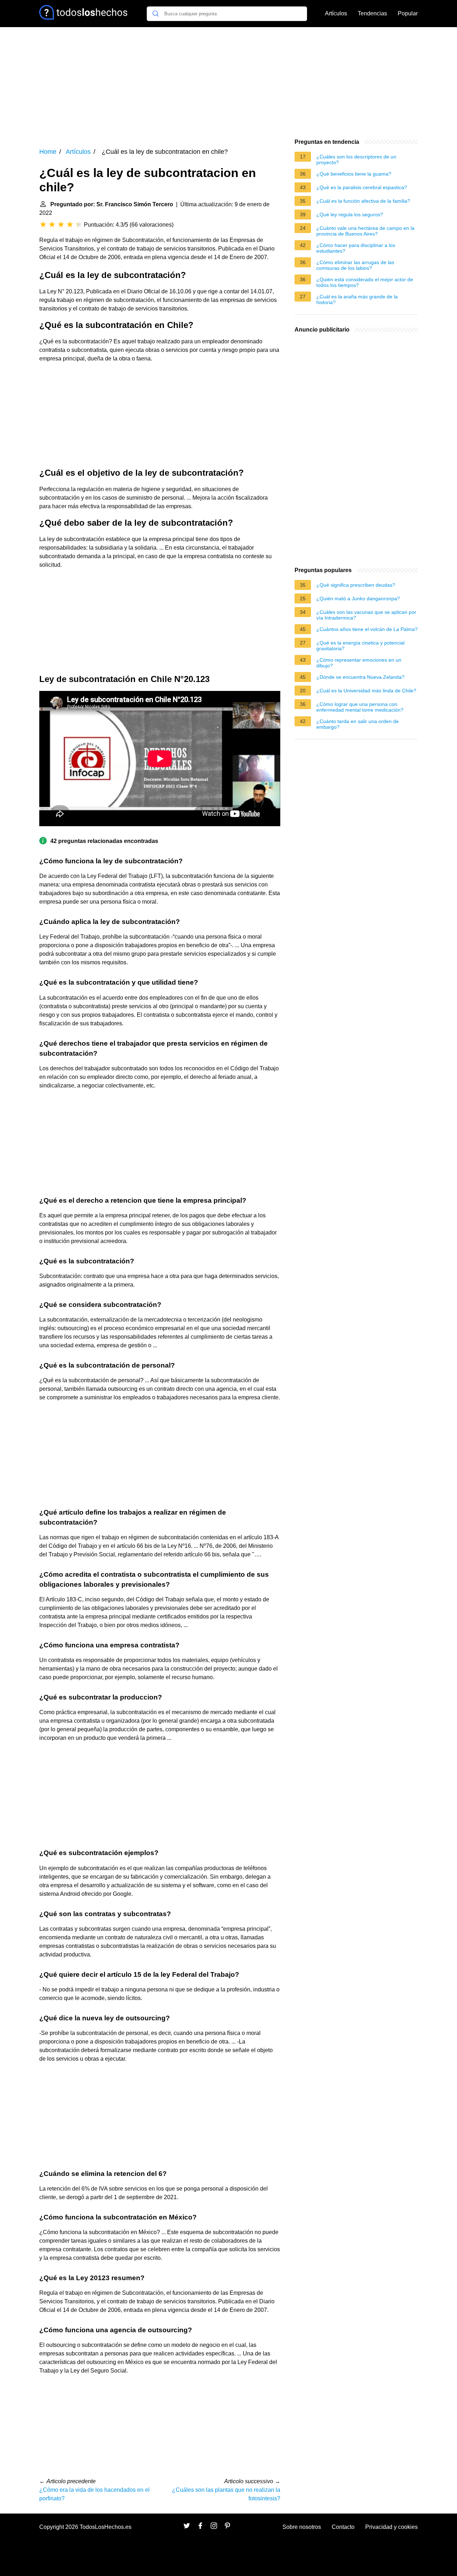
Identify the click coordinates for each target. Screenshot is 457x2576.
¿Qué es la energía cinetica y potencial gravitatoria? (360, 646)
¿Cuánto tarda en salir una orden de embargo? (358, 724)
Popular (408, 13)
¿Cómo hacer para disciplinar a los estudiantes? (356, 248)
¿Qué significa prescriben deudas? (356, 585)
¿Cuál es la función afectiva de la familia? (363, 201)
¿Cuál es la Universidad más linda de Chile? (366, 691)
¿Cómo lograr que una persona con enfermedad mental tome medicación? (360, 707)
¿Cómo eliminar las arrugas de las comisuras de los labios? (355, 265)
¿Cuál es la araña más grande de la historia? (357, 299)
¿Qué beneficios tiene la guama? (354, 174)
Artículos (336, 13)
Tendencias (372, 13)
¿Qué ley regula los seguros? (350, 214)
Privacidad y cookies (391, 2527)
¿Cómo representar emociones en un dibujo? (359, 663)
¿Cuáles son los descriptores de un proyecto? (356, 160)
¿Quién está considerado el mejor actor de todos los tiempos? (365, 282)
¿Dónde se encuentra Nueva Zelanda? (360, 677)
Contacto (343, 2527)
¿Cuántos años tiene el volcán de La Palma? (367, 629)
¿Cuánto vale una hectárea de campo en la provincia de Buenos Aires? (365, 231)
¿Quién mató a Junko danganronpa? (358, 598)
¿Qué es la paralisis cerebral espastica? (362, 187)
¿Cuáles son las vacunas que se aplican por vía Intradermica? (366, 615)
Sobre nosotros (302, 2527)
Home (48, 152)
